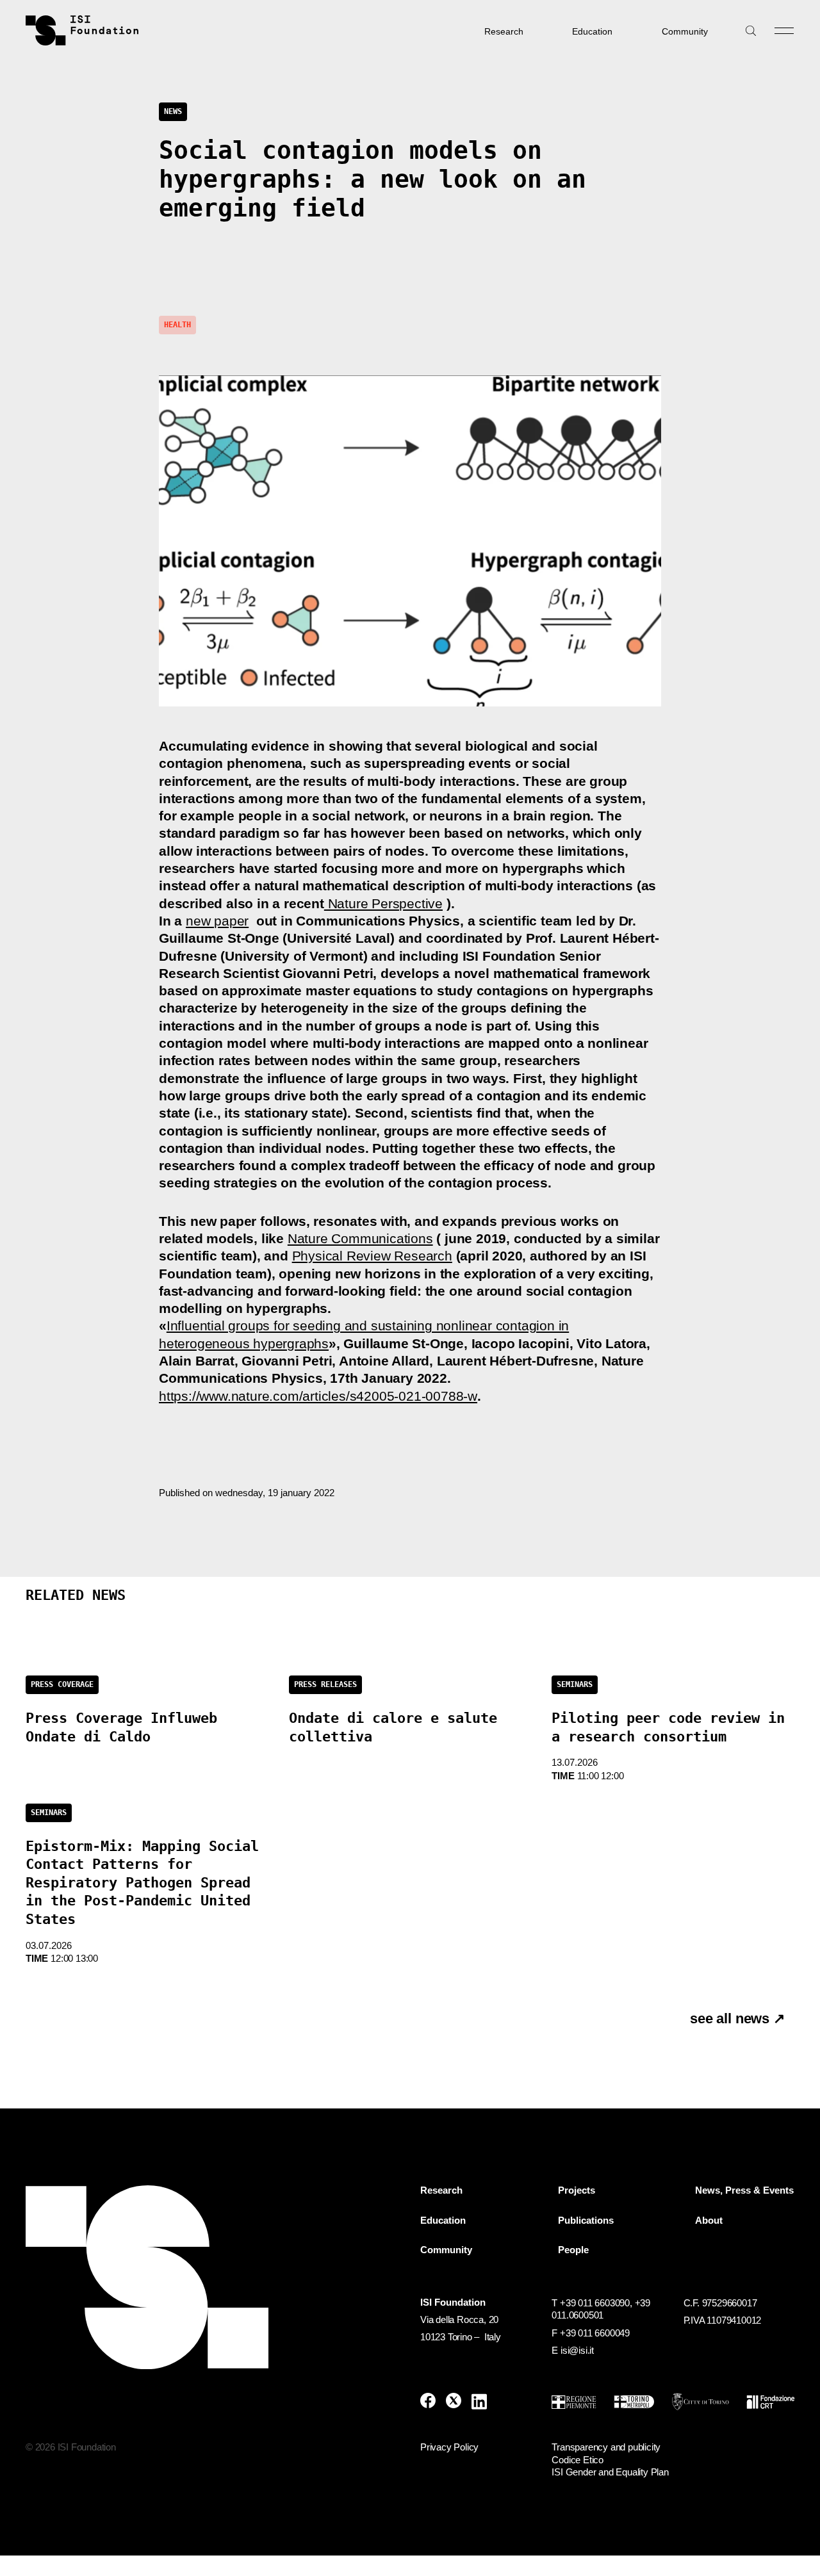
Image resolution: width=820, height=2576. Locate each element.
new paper (217, 921)
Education (592, 31)
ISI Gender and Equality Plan (610, 2472)
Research (504, 31)
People (573, 2250)
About (709, 2221)
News (173, 111)
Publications (586, 2221)
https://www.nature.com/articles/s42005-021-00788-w (318, 1396)
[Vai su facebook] (428, 2401)
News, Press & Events (744, 2190)
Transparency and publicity (606, 2447)
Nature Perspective (383, 903)
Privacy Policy (449, 2447)
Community (685, 31)
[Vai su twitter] (454, 2401)
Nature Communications (360, 1238)
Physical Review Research (372, 1256)
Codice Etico (578, 2460)
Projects (577, 2190)
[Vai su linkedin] (479, 2401)
